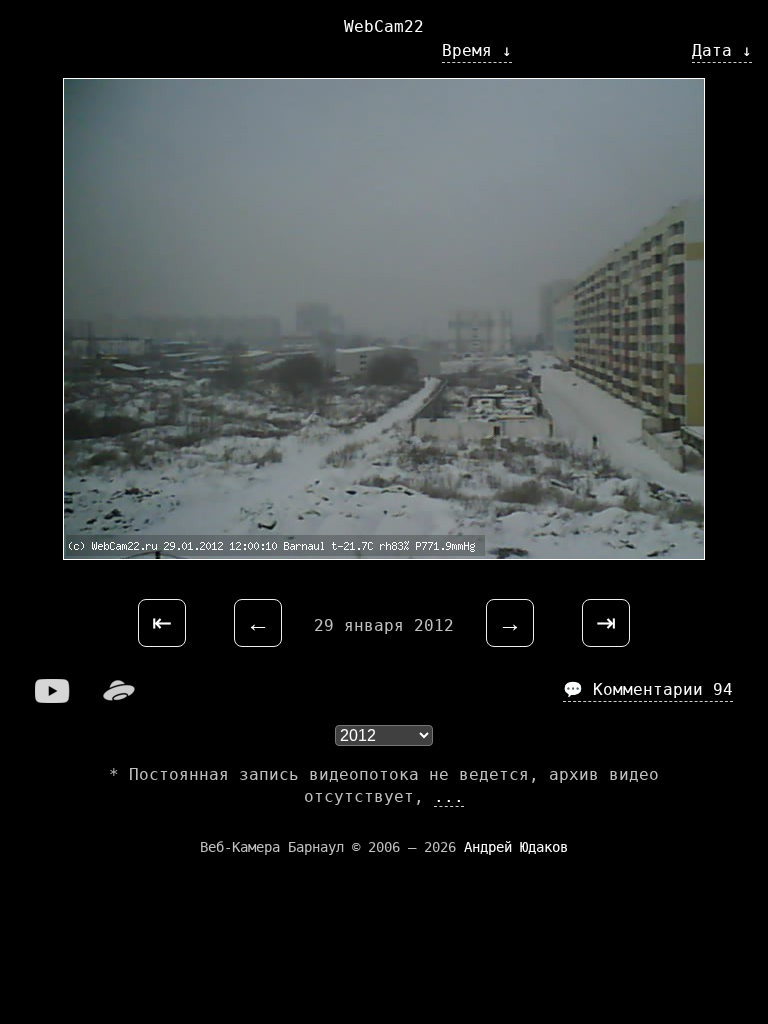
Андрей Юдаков (516, 847)
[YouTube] (53, 697)
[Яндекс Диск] (119, 697)
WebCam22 (384, 26)
